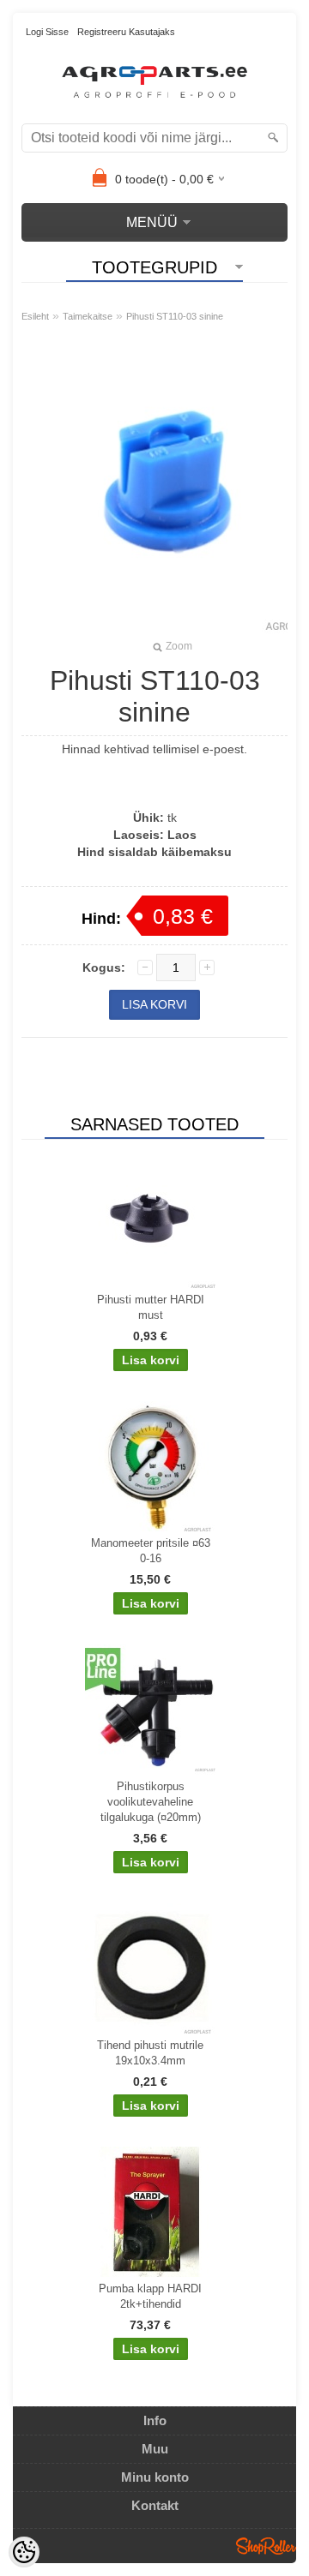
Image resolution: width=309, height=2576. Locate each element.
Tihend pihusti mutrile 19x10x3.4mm (150, 2053)
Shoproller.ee (266, 2546)
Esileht (35, 316)
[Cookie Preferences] (24, 2552)
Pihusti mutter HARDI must (151, 1307)
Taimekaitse (88, 316)
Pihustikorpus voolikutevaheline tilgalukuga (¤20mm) (151, 1802)
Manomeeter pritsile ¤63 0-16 (151, 1551)
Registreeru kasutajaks (126, 32)
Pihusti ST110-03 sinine (175, 316)
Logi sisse (47, 32)
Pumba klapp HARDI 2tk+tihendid (150, 2296)
